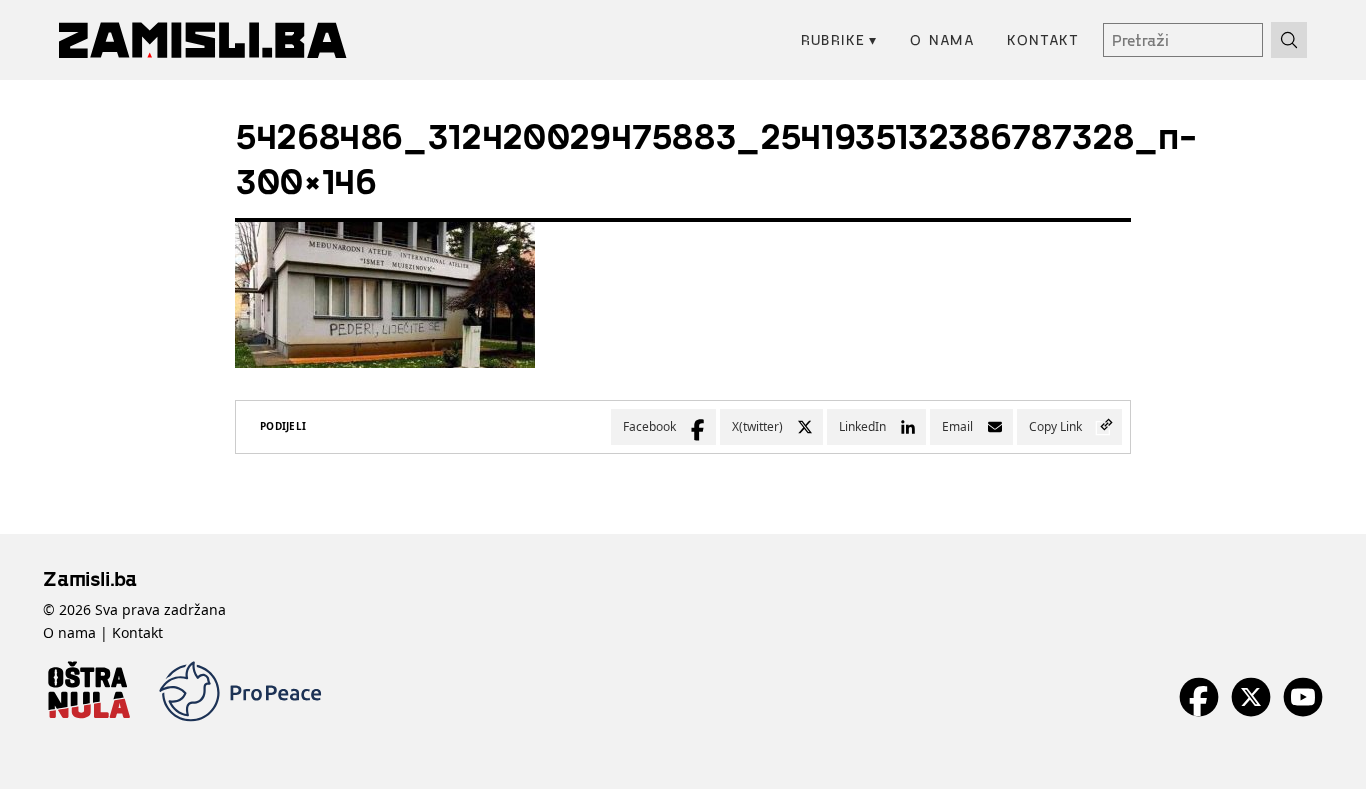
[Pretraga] (1289, 40)
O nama (942, 39)
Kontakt (1043, 39)
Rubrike (839, 39)
